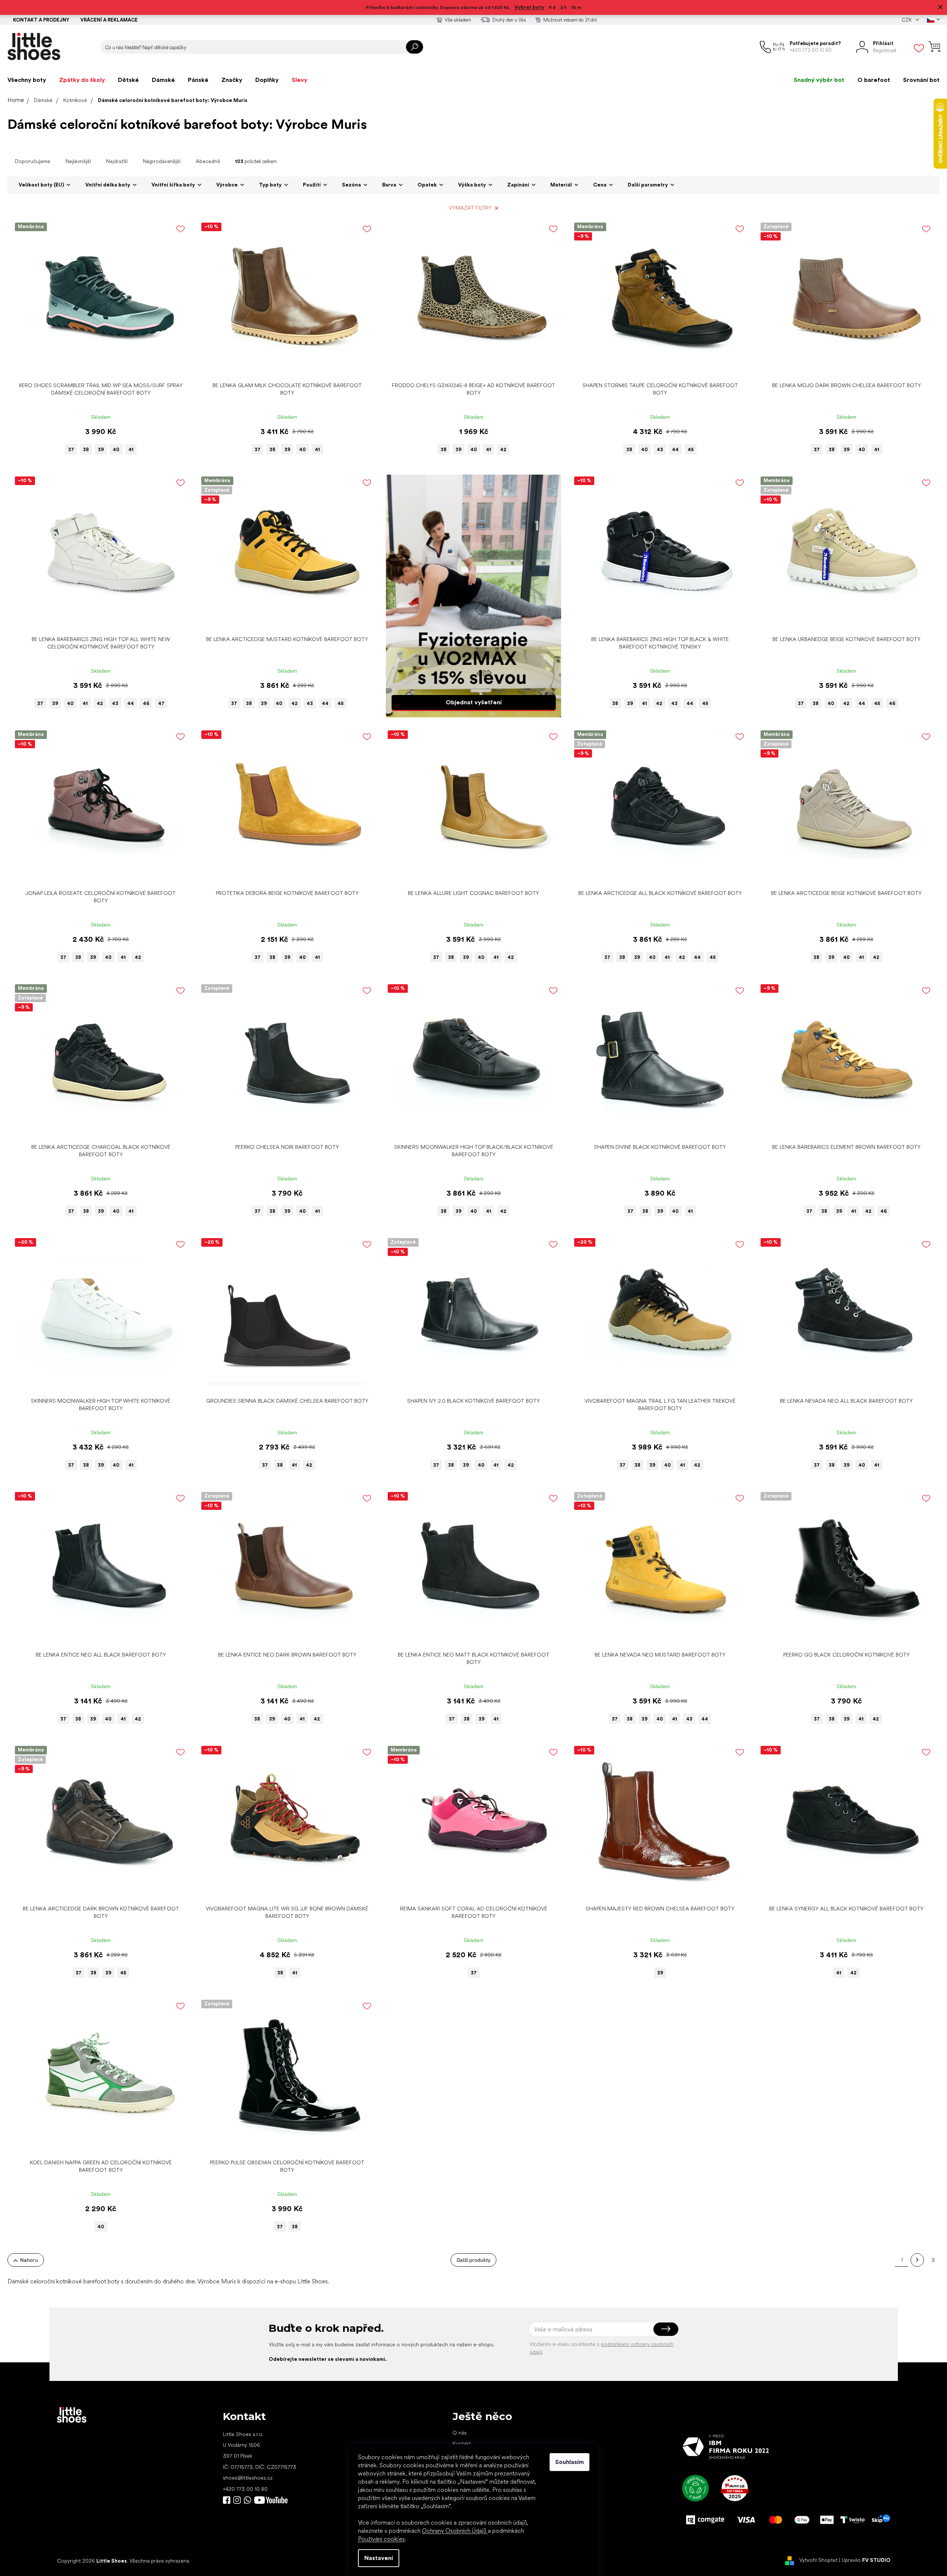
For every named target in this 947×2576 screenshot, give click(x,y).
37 (71, 449)
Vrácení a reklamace (109, 20)
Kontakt (462, 2443)
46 (146, 703)
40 (116, 449)
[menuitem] (27, 80)
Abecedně (208, 161)
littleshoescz (237, 2500)
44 (675, 449)
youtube (271, 2500)
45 (691, 449)
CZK (907, 20)
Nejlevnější (78, 161)
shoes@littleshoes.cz (248, 2478)
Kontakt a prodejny (41, 20)
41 (131, 449)
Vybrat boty (529, 7)
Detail (97, 367)
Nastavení (379, 2558)
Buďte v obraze (227, 2500)
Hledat (415, 47)
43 (660, 449)
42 (503, 449)
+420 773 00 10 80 (245, 2489)
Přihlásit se (666, 2329)
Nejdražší (117, 161)
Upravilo (866, 2560)
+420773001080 (249, 2500)
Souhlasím (570, 2462)
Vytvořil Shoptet (818, 2560)
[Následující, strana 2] (917, 2260)
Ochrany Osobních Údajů (455, 2531)
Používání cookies (381, 2539)
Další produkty (473, 2260)
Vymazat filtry (470, 208)
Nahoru (29, 2260)
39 (101, 449)
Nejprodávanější (162, 161)
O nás (460, 2433)
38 (86, 449)
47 (161, 703)
